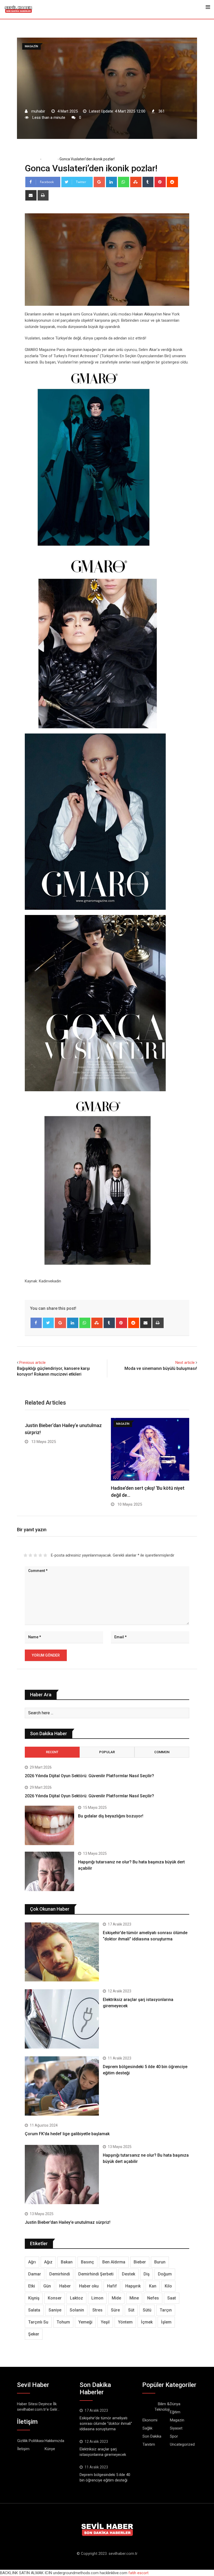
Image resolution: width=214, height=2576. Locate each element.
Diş (147, 2274)
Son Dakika (152, 2436)
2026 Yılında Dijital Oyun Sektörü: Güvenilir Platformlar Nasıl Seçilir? (89, 1776)
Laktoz (76, 2298)
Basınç (87, 2262)
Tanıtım (149, 2444)
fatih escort (138, 2573)
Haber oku (89, 2286)
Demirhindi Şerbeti (96, 2274)
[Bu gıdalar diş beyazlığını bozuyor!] (49, 1825)
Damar (35, 2274)
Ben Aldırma (114, 2262)
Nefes (153, 2298)
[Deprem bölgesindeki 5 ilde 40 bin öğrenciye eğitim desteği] (62, 2086)
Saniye (55, 2310)
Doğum (165, 2274)
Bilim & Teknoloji (162, 2407)
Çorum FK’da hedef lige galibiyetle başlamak (67, 2134)
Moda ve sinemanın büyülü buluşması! (161, 1368)
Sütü (147, 2310)
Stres (97, 2310)
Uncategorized (182, 2444)
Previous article (32, 1363)
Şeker (34, 2334)
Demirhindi (60, 2274)
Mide (116, 2298)
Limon (97, 2298)
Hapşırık (133, 2286)
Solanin (77, 2310)
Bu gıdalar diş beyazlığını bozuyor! (111, 1816)
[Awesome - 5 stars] (45, 1555)
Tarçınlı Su (38, 2322)
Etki (32, 2286)
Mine (134, 2298)
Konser (55, 2298)
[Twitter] (48, 1323)
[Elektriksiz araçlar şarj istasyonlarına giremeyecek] (62, 2019)
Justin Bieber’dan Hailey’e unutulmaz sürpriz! (68, 2222)
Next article (185, 1363)
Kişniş (34, 2298)
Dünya (175, 2404)
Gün (47, 2286)
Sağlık (147, 2428)
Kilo (168, 2286)
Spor (174, 2436)
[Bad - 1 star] (25, 1555)
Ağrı (32, 2262)
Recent (52, 1752)
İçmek (147, 2322)
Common (162, 1752)
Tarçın (166, 2310)
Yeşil (105, 2322)
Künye (50, 2449)
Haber (65, 2286)
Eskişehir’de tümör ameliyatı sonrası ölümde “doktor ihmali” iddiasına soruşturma (106, 2424)
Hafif (112, 2286)
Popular (107, 1752)
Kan (153, 2286)
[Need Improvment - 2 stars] (30, 1555)
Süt (131, 2310)
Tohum (63, 2322)
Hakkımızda (54, 2441)
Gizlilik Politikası (31, 2441)
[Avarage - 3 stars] (35, 1555)
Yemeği (85, 2322)
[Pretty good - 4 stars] (40, 1555)
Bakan (67, 2262)
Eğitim (175, 2412)
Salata (34, 2310)
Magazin (49, 159)
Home (34, 159)
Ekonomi (150, 2420)
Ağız (48, 2262)
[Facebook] (36, 1323)
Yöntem (125, 2322)
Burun (160, 2262)
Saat (172, 2298)
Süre (115, 2310)
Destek (129, 2274)
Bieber (140, 2262)
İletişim (23, 2449)
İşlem (166, 2322)
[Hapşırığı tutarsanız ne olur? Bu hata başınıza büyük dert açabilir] (49, 1871)
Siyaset (176, 2428)
